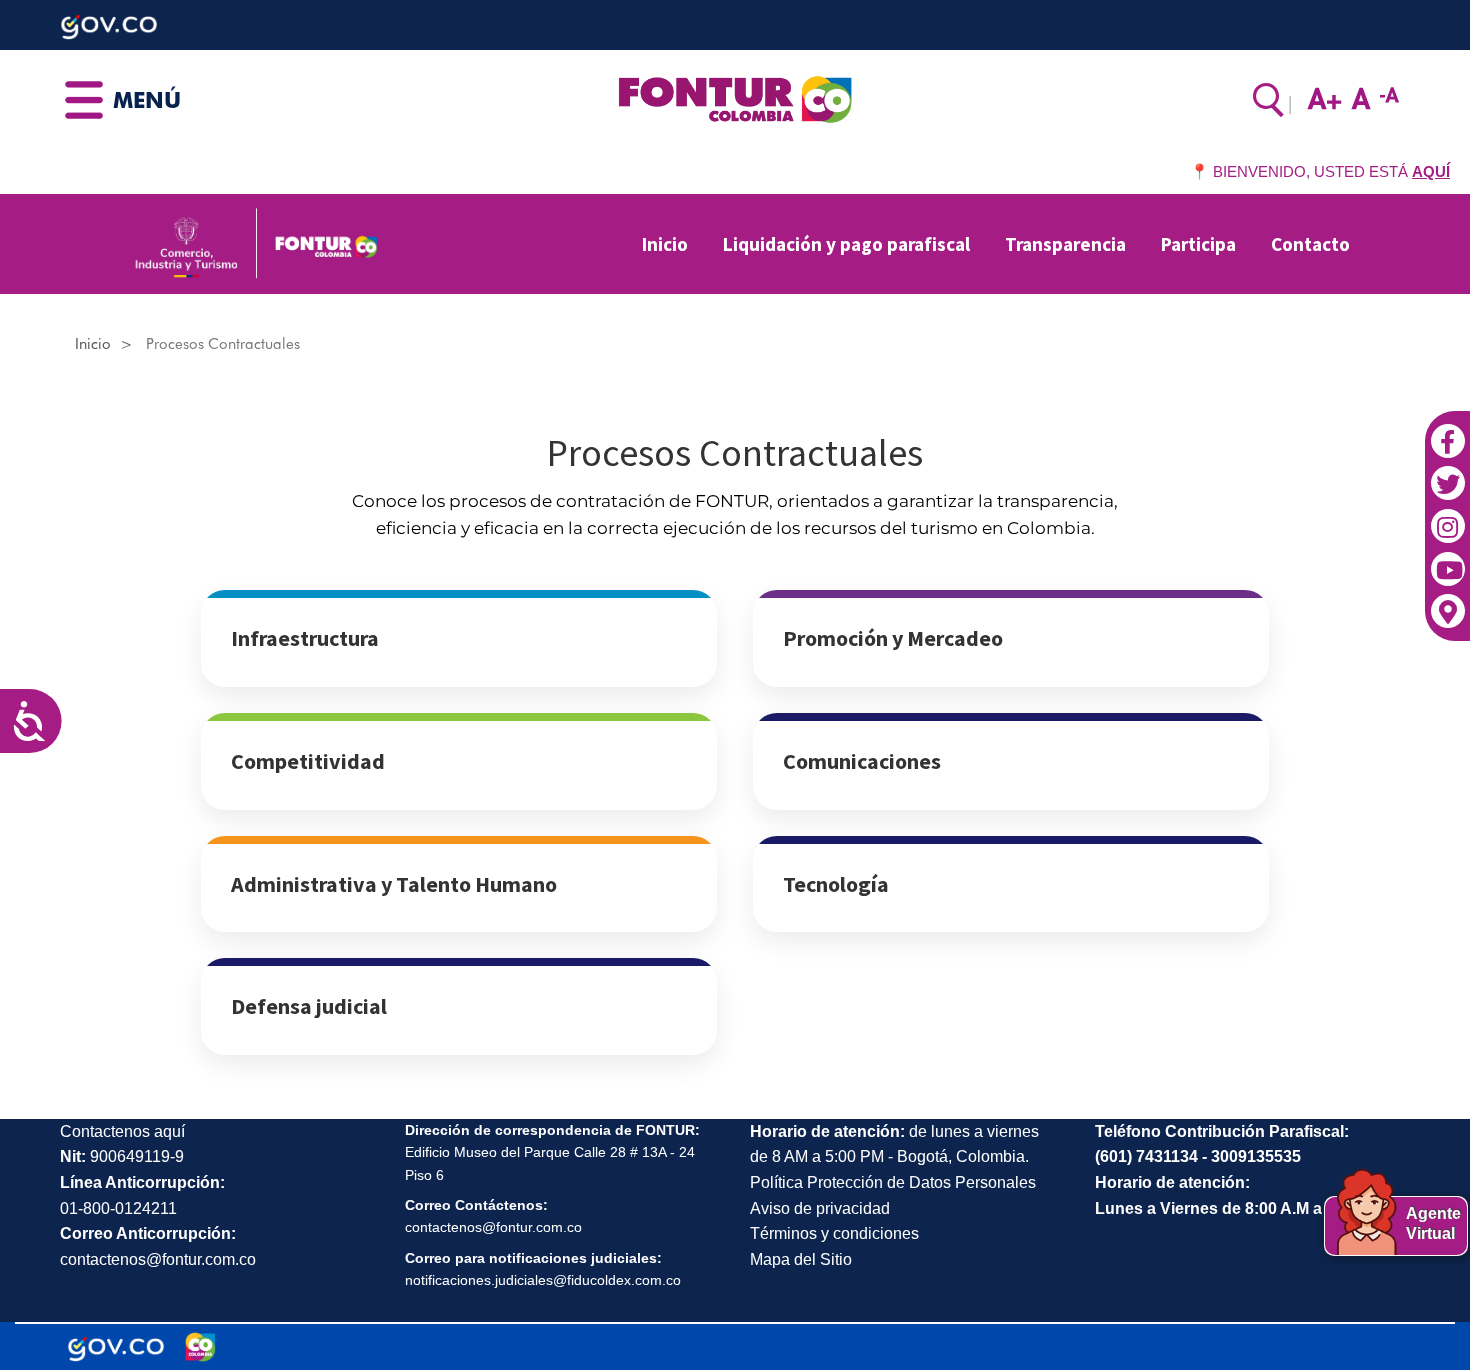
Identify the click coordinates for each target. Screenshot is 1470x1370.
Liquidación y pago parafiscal (846, 244)
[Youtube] (1447, 559)
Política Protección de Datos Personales (893, 1182)
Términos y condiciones (834, 1233)
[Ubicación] (1447, 601)
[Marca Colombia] (200, 1347)
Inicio (665, 244)
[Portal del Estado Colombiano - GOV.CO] (116, 1347)
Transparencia (1065, 244)
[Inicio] (734, 98)
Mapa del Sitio (801, 1259)
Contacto (1310, 244)
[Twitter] (1447, 474)
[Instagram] (1447, 516)
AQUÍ (1431, 171)
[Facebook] (1447, 431)
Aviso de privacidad (820, 1208)
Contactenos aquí (122, 1131)
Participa (1198, 244)
